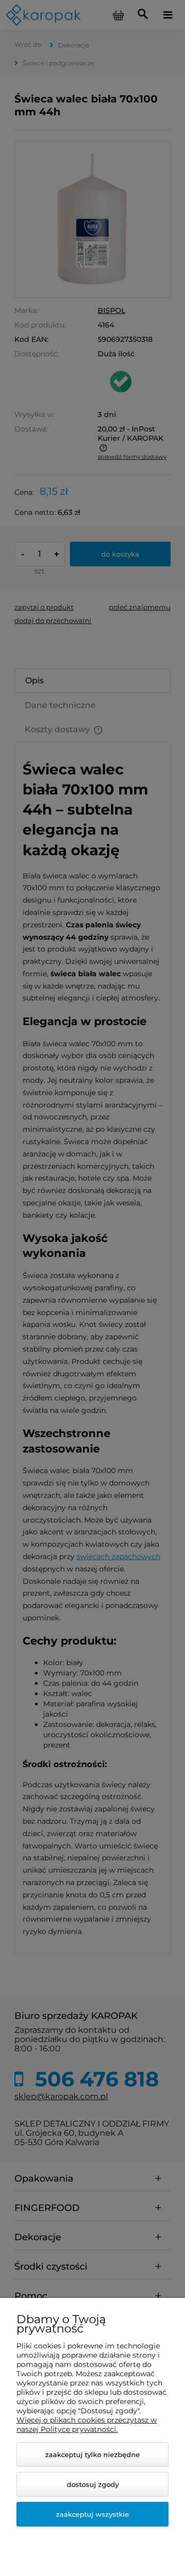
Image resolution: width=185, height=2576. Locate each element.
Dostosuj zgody (93, 2484)
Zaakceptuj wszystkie (92, 2514)
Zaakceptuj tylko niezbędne (92, 2454)
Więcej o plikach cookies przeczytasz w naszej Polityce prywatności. (87, 2425)
